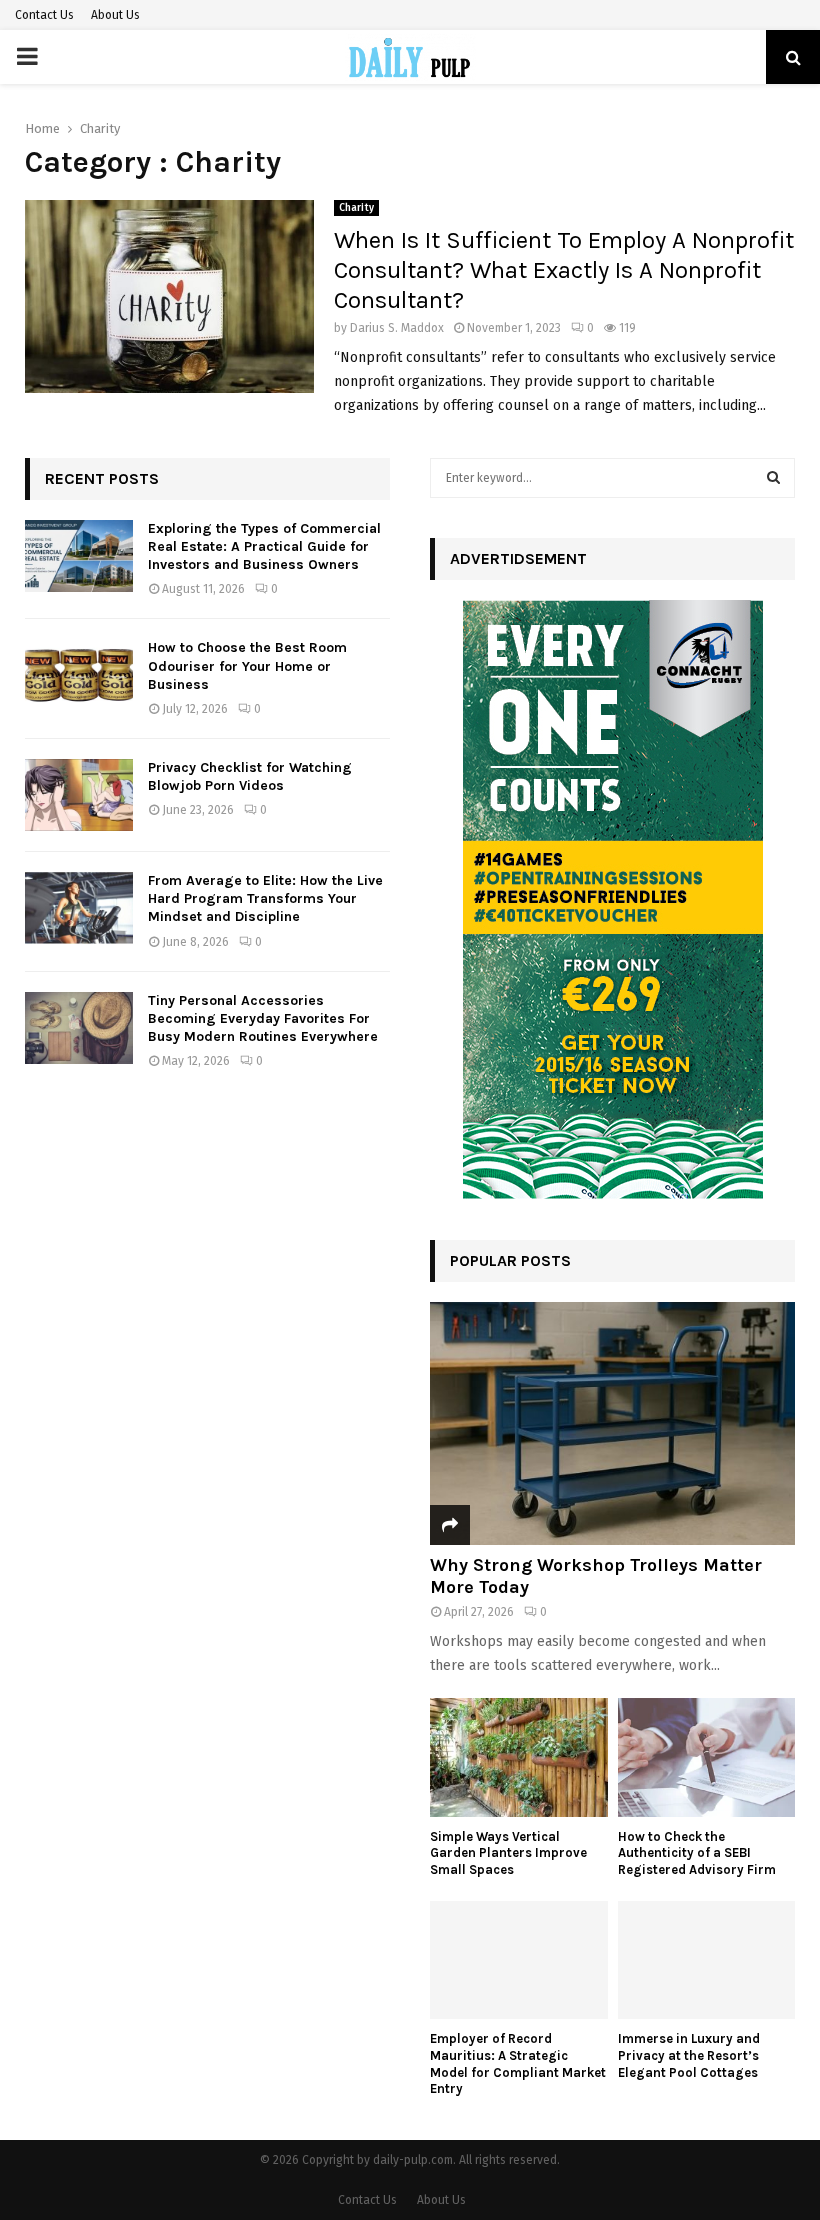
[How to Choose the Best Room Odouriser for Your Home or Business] (79, 675)
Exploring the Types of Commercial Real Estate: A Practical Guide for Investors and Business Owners (264, 546)
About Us (115, 15)
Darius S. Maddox (397, 328)
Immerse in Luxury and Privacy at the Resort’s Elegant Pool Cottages (689, 2055)
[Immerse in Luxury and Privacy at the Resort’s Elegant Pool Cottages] (707, 1960)
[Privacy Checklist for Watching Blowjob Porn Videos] (79, 795)
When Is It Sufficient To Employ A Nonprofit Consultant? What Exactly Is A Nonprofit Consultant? (564, 270)
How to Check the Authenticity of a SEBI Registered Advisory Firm (697, 1853)
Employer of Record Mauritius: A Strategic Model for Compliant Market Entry (518, 2063)
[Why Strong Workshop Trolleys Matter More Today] (612, 1423)
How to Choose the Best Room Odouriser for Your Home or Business (247, 665)
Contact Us (44, 15)
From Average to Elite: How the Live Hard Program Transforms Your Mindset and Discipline (265, 898)
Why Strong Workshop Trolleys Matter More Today (596, 1576)
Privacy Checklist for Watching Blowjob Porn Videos (250, 776)
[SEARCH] (773, 478)
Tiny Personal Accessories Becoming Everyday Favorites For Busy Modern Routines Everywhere (263, 1018)
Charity (356, 208)
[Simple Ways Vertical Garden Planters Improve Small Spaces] (519, 1757)
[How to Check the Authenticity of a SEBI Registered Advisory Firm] (707, 1757)
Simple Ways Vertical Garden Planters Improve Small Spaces (508, 1853)
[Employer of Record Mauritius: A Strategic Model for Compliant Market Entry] (519, 1960)
